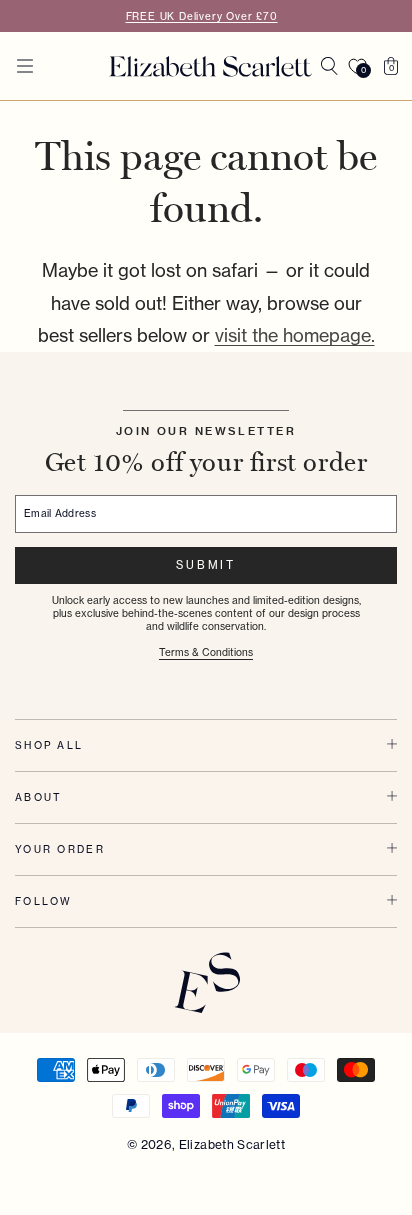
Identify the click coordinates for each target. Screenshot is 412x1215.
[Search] (329, 66)
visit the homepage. (295, 335)
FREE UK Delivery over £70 (202, 16)
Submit (206, 565)
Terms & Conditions (206, 652)
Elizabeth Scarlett (232, 1144)
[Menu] (25, 66)
